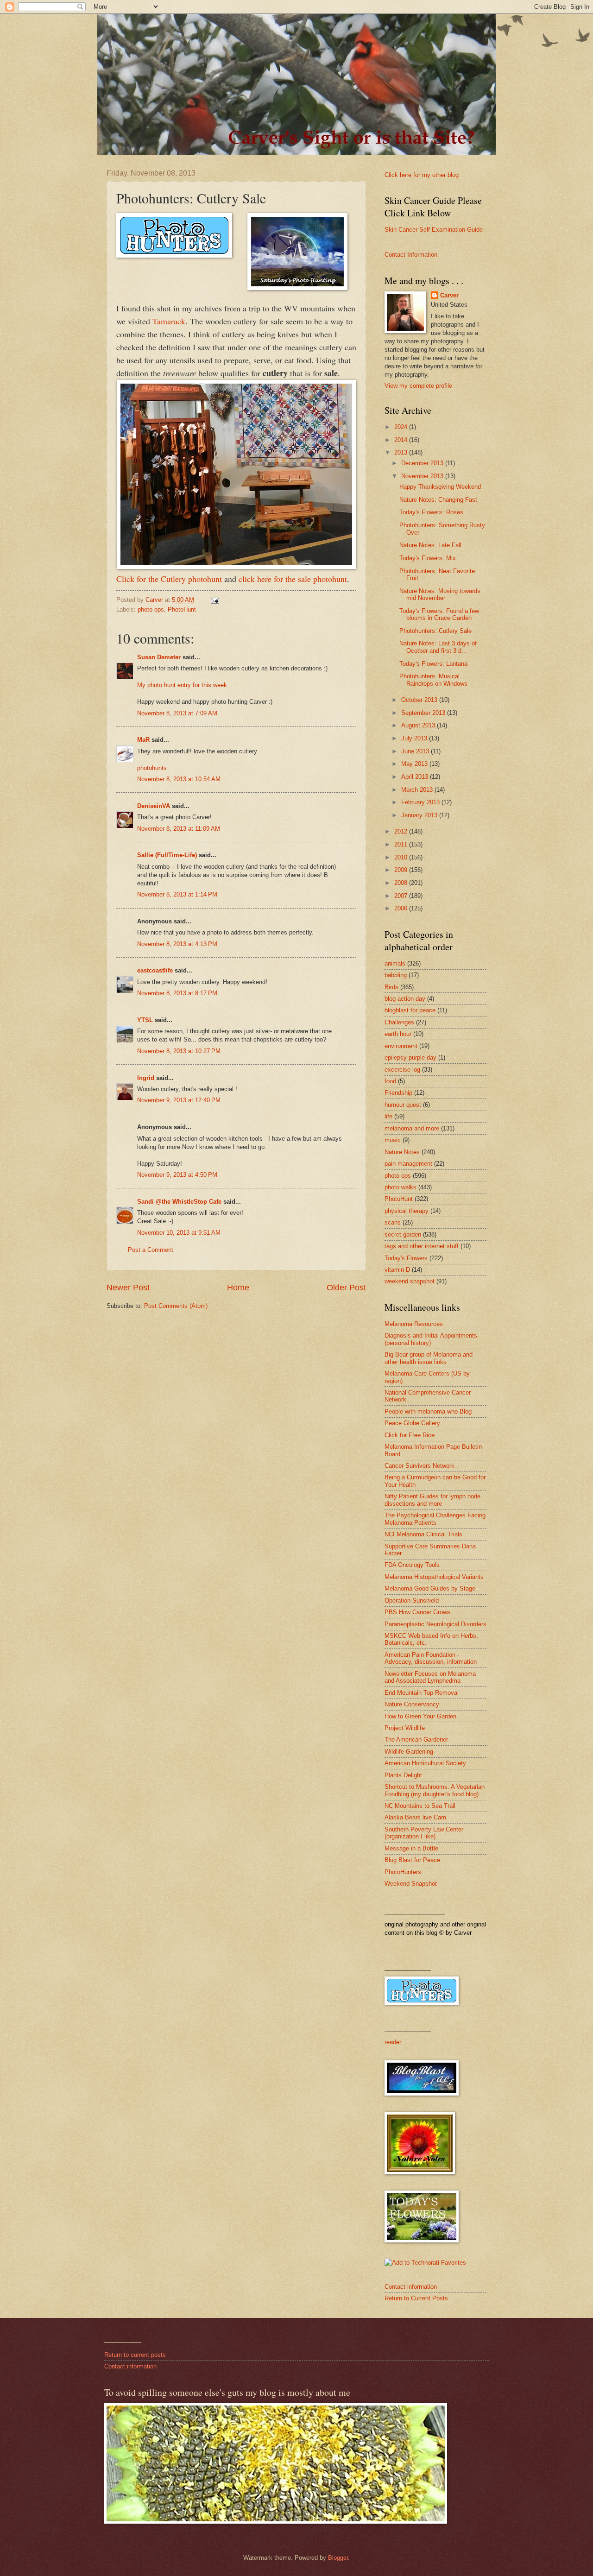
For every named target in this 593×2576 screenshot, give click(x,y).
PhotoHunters (403, 1872)
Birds (391, 987)
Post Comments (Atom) (176, 1306)
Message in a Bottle (411, 1848)
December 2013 (423, 463)
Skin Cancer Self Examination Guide (434, 230)
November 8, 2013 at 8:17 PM (177, 993)
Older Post (346, 1288)
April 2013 (416, 777)
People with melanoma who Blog (428, 1411)
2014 (402, 440)
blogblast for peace (410, 1010)
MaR (143, 740)
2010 (402, 857)
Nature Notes (402, 1152)
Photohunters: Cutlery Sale (435, 631)
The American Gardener (416, 1739)
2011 (402, 844)
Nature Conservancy (412, 1704)
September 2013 (424, 713)
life (388, 1116)
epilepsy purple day (410, 1058)
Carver (449, 295)
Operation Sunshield (412, 1601)
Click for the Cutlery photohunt (169, 579)
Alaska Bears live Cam (415, 1817)
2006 (402, 908)
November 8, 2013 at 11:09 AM (179, 829)
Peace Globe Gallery (412, 1423)
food (390, 1081)
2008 (402, 883)
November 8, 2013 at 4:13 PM (177, 944)
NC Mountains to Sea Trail (420, 1806)
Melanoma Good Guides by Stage (430, 1588)
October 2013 (420, 700)
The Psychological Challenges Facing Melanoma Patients (435, 1519)
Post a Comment (151, 1250)
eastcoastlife (155, 970)
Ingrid (146, 1078)
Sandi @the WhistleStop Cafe (179, 1202)
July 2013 (415, 738)
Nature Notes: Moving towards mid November (440, 594)
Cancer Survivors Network (420, 1466)
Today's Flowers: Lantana (433, 664)
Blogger (338, 2558)
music (393, 1140)
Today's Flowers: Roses (431, 512)
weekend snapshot (410, 1281)
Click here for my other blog (422, 175)
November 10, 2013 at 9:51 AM (179, 1233)
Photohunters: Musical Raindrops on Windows (433, 680)
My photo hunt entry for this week (182, 685)
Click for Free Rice (410, 1435)
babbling (396, 975)
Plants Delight (403, 1775)
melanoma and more (412, 1128)
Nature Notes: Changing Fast (438, 500)
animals (395, 963)
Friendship (398, 1093)
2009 (402, 870)
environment (401, 1046)
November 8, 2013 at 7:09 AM (177, 713)
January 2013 (420, 815)
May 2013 (415, 764)
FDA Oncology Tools (412, 1565)
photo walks (401, 1187)
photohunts (152, 768)
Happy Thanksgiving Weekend (440, 487)
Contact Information (411, 255)
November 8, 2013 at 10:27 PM (179, 1051)
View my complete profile (418, 386)
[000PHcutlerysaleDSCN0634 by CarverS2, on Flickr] (236, 566)
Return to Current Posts (416, 2298)
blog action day (405, 999)
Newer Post (128, 1288)
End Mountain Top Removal (422, 1693)
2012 (402, 831)
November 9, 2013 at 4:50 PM (177, 1175)
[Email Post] (214, 600)
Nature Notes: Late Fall (430, 545)
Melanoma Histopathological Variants (434, 1577)
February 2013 (421, 802)
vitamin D (397, 1270)
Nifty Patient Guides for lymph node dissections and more (432, 1500)
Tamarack (168, 321)
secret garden (403, 1234)
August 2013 (419, 725)
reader (393, 2042)
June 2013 (416, 751)
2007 (402, 896)
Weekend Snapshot (411, 1884)
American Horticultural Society (425, 1763)
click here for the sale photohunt (293, 579)
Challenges (399, 1022)
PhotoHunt (182, 609)
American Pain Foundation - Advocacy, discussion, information (431, 1658)
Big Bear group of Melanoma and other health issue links (429, 1358)
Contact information (411, 2287)
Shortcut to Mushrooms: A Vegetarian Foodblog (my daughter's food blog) (435, 1790)
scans (393, 1222)
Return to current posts (135, 2355)
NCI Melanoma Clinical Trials (423, 1534)
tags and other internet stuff (422, 1246)
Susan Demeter (159, 657)
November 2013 (423, 476)
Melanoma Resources (414, 1324)
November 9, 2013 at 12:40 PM (179, 1100)
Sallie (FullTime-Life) (167, 855)
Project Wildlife (405, 1728)
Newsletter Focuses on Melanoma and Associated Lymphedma (430, 1677)
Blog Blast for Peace (412, 1860)
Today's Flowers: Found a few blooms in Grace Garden (439, 614)
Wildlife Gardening (409, 1752)
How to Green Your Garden (420, 1716)
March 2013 (418, 790)
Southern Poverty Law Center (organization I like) (424, 1833)
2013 (402, 452)
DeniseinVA (154, 806)
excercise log (402, 1070)
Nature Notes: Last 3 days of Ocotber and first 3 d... (438, 647)
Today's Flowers (406, 1258)
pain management (408, 1164)
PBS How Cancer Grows (417, 1612)
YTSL (145, 1020)
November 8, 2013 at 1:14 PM (177, 894)
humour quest (403, 1105)
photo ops (151, 609)
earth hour (398, 1034)
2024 (402, 427)
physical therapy (407, 1211)
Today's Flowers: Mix (428, 558)
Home (238, 1288)
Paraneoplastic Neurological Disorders (435, 1624)
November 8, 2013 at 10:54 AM (179, 779)
